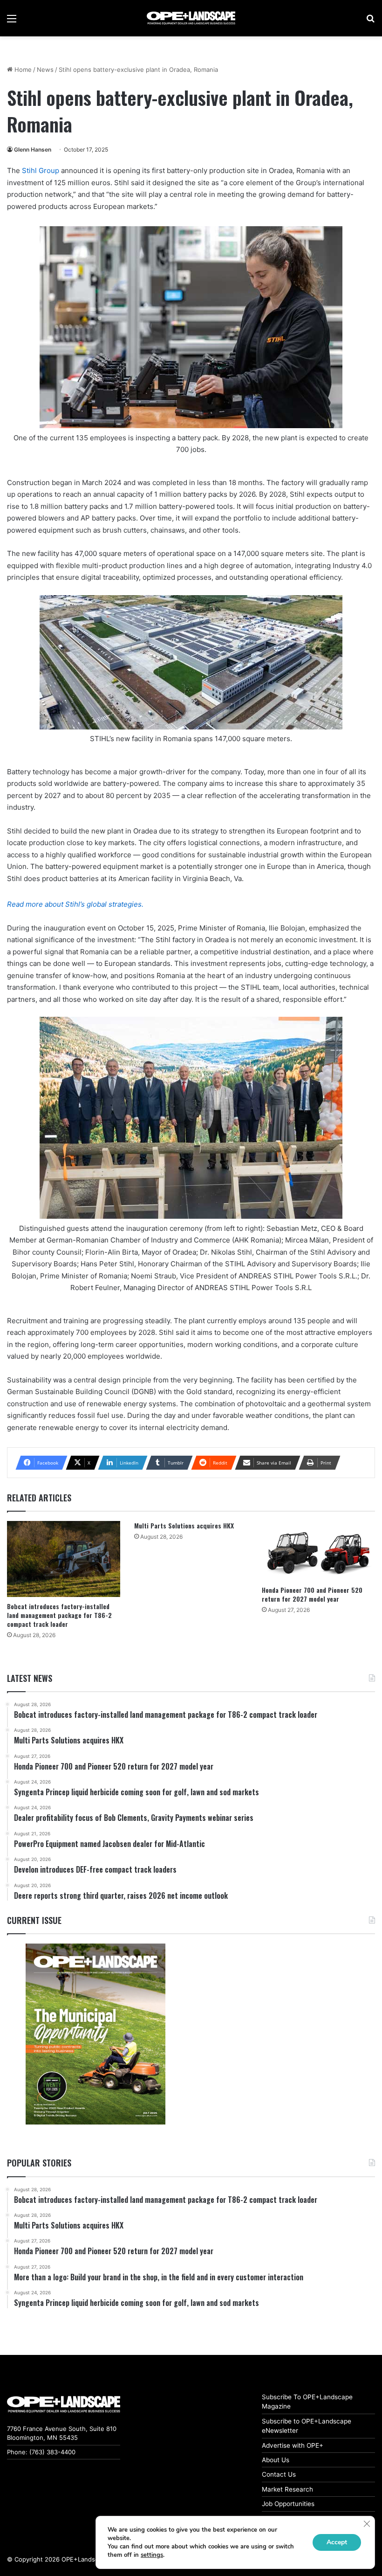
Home (22, 69)
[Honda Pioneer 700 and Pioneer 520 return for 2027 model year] (318, 1551)
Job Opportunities (288, 2504)
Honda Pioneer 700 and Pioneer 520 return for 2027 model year (312, 1594)
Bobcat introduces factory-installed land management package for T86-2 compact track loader (59, 1615)
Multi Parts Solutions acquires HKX (184, 1525)
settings (152, 2555)
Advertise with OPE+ (293, 2445)
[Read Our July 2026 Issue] (95, 2034)
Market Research (287, 2489)
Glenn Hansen (33, 149)
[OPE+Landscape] (191, 18)
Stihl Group (41, 170)
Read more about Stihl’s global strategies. (75, 904)
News (45, 69)
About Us (276, 2460)
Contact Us (279, 2474)
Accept (337, 2542)
